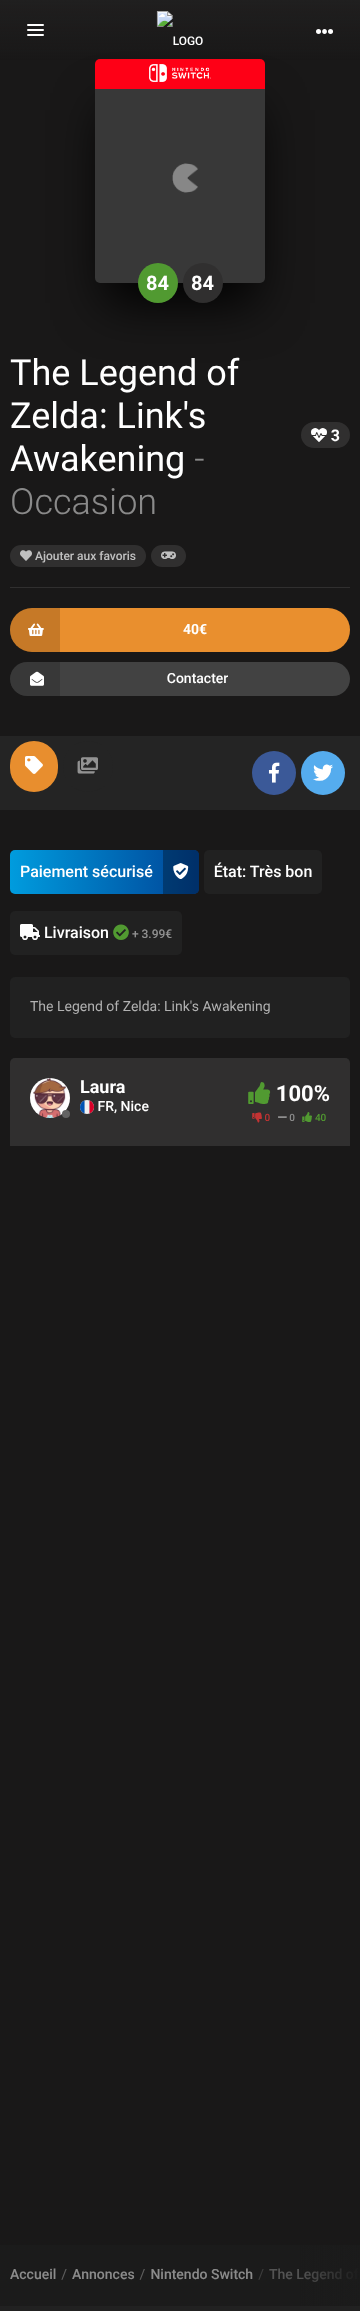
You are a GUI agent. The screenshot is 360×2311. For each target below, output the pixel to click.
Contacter (198, 679)
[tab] (34, 766)
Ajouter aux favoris (84, 556)
